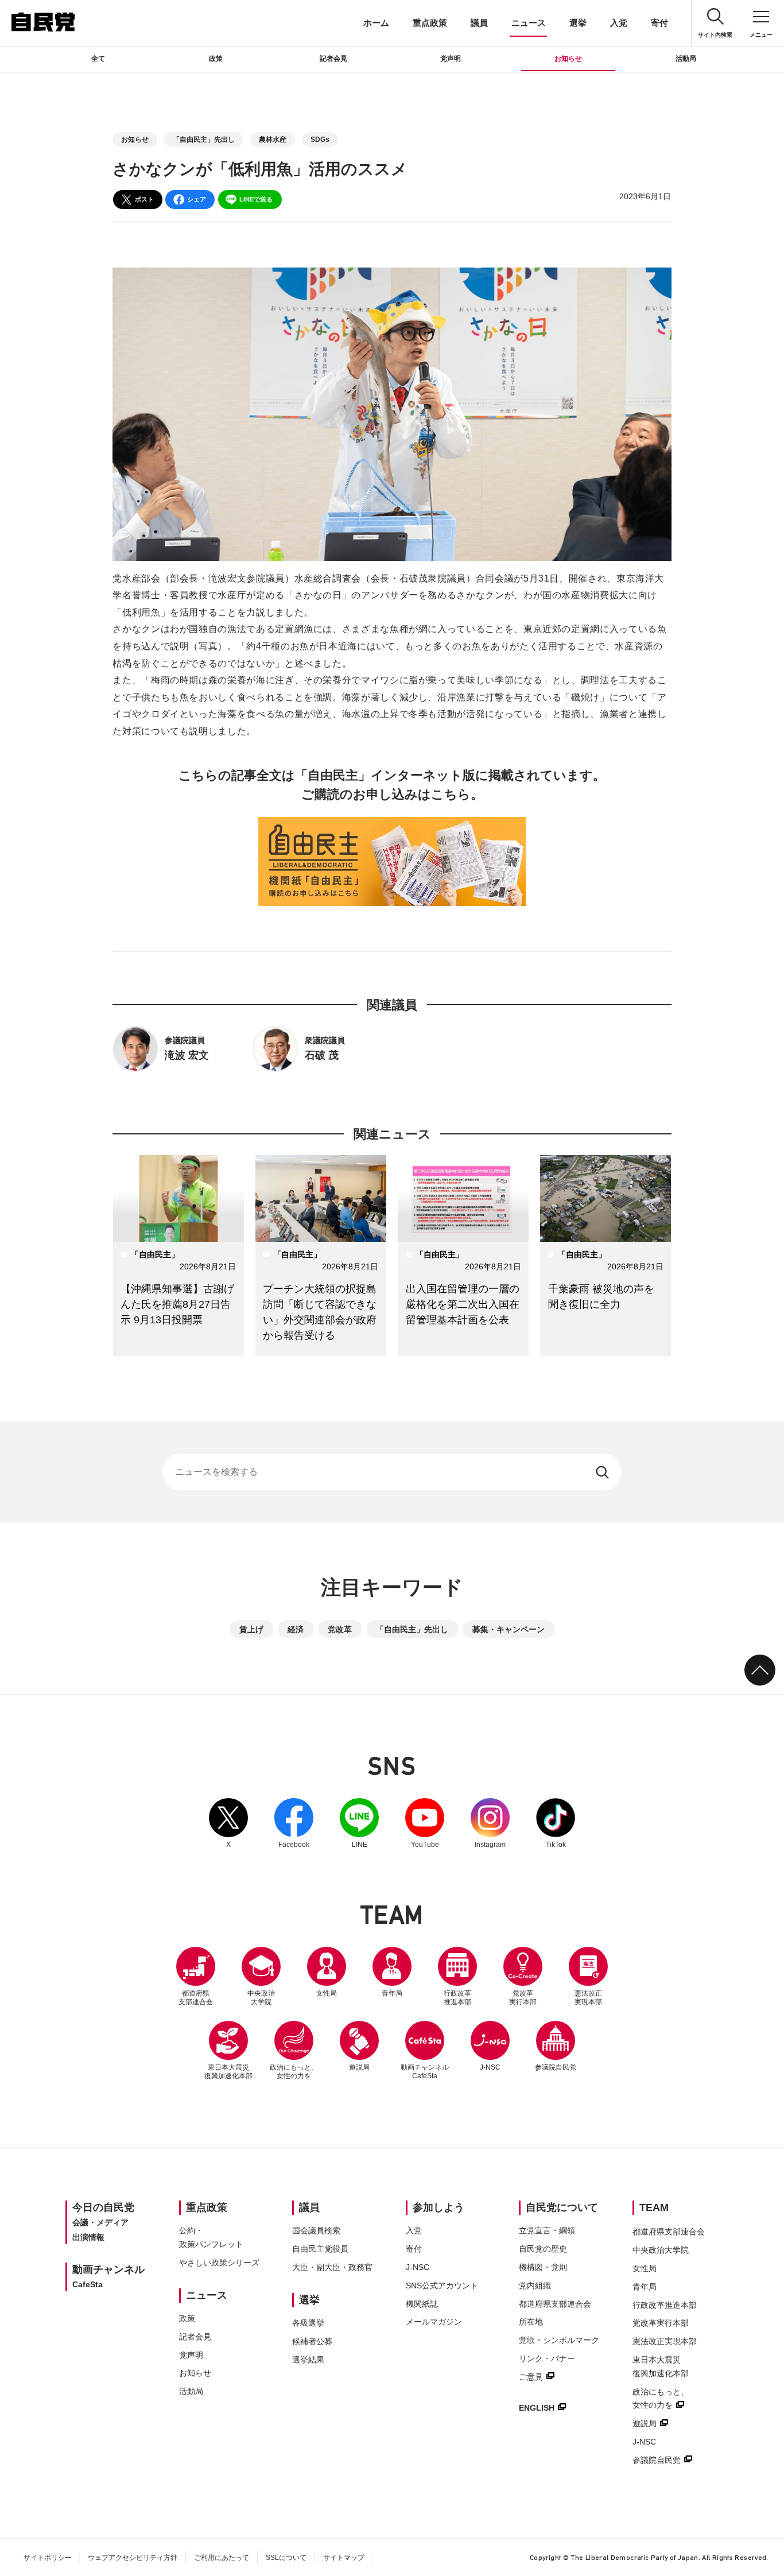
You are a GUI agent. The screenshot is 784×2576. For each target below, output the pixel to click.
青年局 (392, 1993)
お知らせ (568, 59)
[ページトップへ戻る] (760, 1670)
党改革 (340, 1629)
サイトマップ (344, 2558)
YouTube (425, 1823)
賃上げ (251, 1629)
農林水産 (273, 140)
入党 (619, 23)
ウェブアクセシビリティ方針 (133, 2558)
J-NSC (490, 2067)
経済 (296, 1629)
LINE (359, 1823)
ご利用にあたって (222, 2558)
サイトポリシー (48, 2558)
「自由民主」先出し (204, 140)
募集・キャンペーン (509, 1629)
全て (98, 59)
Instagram (490, 1823)
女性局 (327, 1993)
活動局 (686, 59)
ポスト (144, 199)
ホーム (376, 23)
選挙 (578, 23)
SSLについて (286, 2558)
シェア (197, 199)
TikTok (556, 1823)
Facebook (294, 1823)
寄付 (659, 23)
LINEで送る (256, 199)
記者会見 (333, 59)
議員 (479, 23)
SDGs (320, 140)
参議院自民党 (556, 2046)
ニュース (529, 23)
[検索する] (603, 1472)
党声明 (451, 59)
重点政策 (430, 23)
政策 (216, 59)
